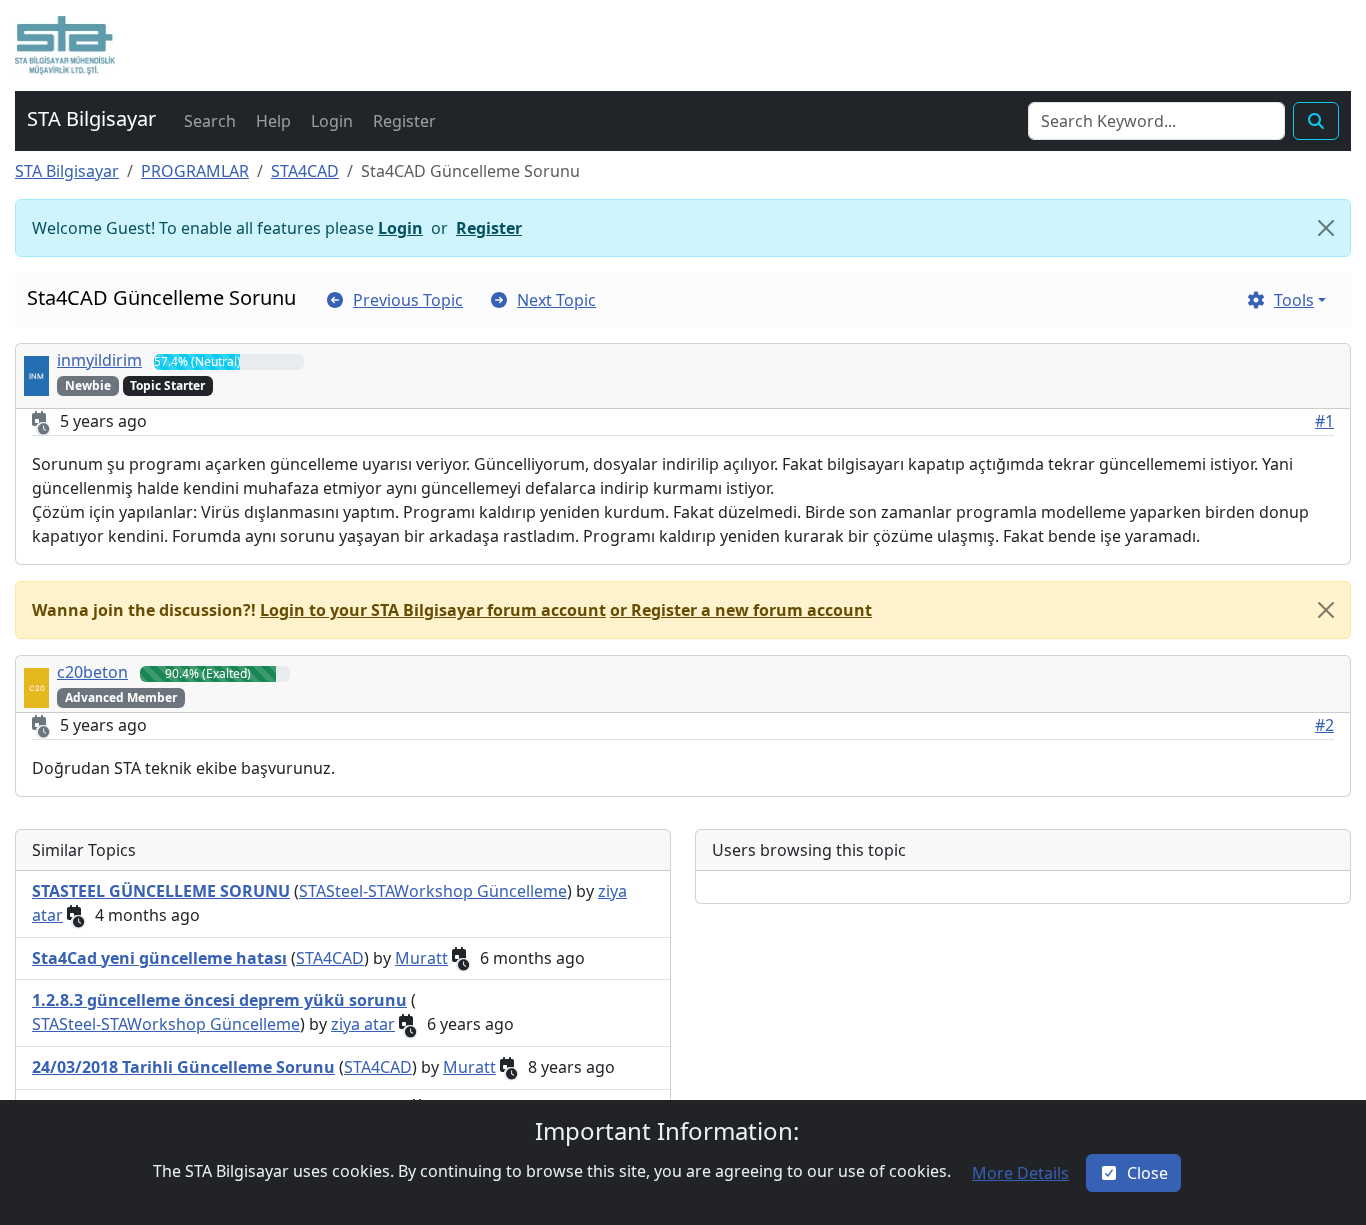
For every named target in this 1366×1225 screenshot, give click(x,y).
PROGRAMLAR (195, 171)
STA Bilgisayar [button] (91, 118)
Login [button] (400, 228)
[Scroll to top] (1329, 1189)
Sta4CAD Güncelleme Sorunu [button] (161, 297)
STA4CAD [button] (330, 958)
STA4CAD (305, 171)
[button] (65, 45)
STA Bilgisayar (67, 171)
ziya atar (363, 1024)
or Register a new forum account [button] (741, 610)
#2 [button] (1324, 725)
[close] (1326, 610)
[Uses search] (1316, 121)
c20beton (92, 672)
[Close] (1326, 228)
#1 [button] (1324, 421)
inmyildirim (99, 360)
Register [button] (489, 228)
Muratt (421, 958)
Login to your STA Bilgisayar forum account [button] (433, 610)
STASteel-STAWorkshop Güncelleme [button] (433, 891)
